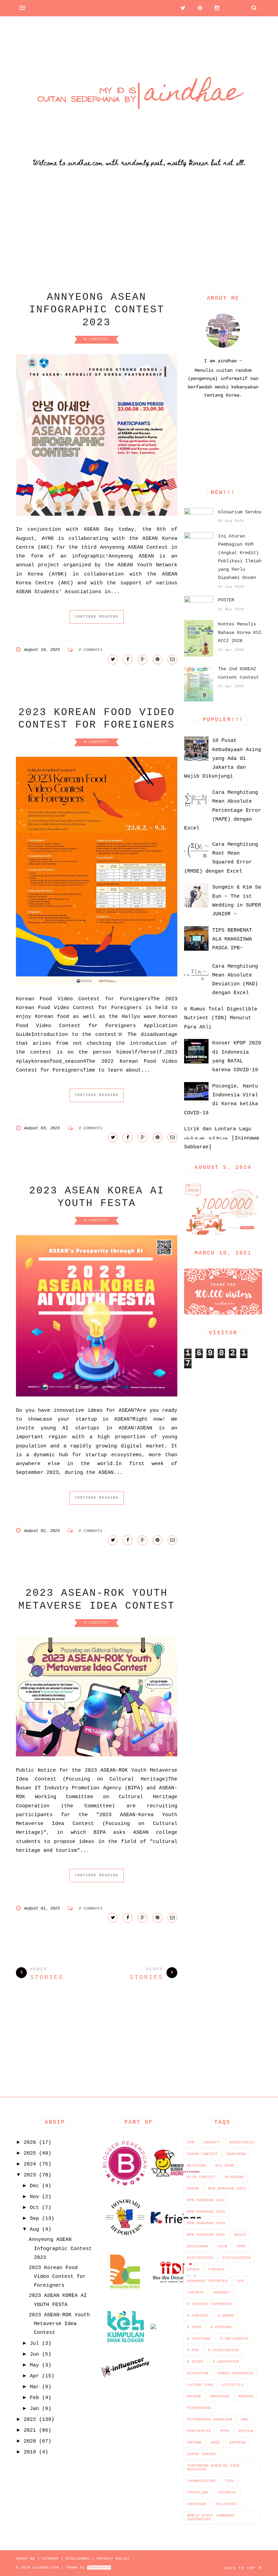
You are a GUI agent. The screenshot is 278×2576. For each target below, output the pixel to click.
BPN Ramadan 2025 (206, 2235)
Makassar (220, 2396)
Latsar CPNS (200, 2385)
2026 (30, 2143)
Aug (34, 2230)
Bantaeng (237, 2154)
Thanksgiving (201, 2481)
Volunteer (226, 2504)
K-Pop (193, 2350)
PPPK (225, 2431)
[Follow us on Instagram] (215, 8)
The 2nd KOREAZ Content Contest (238, 673)
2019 (30, 2452)
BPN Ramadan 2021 (227, 2189)
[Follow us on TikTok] (232, 8)
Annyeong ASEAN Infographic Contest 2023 (97, 310)
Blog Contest (201, 2177)
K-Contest (96, 339)
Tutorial (227, 2492)
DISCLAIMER (78, 2559)
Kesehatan (198, 2373)
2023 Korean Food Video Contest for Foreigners (57, 2277)
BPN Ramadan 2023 (206, 2212)
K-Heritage (199, 2339)
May (34, 2365)
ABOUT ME (25, 2559)
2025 (30, 2153)
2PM (191, 2142)
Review (246, 2431)
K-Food (194, 2327)
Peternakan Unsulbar (210, 2419)
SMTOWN (194, 2443)
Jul (34, 2344)
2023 (30, 2175)
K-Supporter (226, 2362)
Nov (34, 2197)
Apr (34, 2376)
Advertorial (242, 2142)
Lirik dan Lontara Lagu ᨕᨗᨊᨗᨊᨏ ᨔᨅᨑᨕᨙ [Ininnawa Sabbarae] (222, 1138)
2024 (30, 2164)
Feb (34, 2398)
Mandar (246, 2396)
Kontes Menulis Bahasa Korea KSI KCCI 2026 (240, 632)
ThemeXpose (99, 2568)
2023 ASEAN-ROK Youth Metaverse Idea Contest (59, 2324)
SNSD (215, 2443)
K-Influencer (234, 2339)
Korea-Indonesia (235, 2373)
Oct (34, 2208)
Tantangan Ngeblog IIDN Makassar (213, 2468)
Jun (34, 2354)
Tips (230, 2481)
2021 (30, 2431)
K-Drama (226, 2316)
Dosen (193, 2269)
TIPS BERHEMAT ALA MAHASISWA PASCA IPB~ (232, 939)
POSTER (226, 600)
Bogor (193, 2189)
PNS (245, 2419)
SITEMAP (50, 2559)
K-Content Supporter (210, 2304)
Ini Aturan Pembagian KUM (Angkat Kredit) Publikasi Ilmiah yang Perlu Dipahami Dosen (240, 557)
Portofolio (199, 2431)
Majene (194, 2396)
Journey (221, 2292)
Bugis (240, 2235)
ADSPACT (212, 2142)
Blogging (234, 2177)
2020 (30, 2441)
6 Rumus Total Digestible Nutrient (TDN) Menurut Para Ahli (221, 1018)
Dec (34, 2186)
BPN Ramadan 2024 (206, 2223)
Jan (34, 2409)
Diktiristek (200, 2258)
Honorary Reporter (207, 2281)
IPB (240, 2281)
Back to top (241, 2568)
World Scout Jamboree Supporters (211, 2517)
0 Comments (91, 650)
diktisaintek (237, 2258)
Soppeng (237, 2443)
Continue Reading (97, 617)
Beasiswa (197, 2166)
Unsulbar (197, 2504)
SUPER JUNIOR (201, 2454)
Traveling (198, 2492)
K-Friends (221, 2327)
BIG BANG (225, 2166)
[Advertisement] (139, 230)
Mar (34, 2387)
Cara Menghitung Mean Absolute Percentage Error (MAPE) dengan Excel (223, 810)
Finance (216, 2269)
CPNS (241, 2246)
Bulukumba (198, 2246)
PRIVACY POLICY (113, 2559)
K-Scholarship (224, 2350)
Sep (34, 2219)
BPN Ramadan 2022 (206, 2200)
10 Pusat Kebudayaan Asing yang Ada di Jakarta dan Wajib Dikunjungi (223, 759)
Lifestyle (233, 2385)
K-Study (195, 2362)
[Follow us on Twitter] (181, 8)
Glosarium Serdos (240, 512)
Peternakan (199, 2408)
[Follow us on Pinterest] (198, 8)
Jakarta (195, 2292)
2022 (30, 2420)
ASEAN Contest (203, 2154)
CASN (222, 2246)
